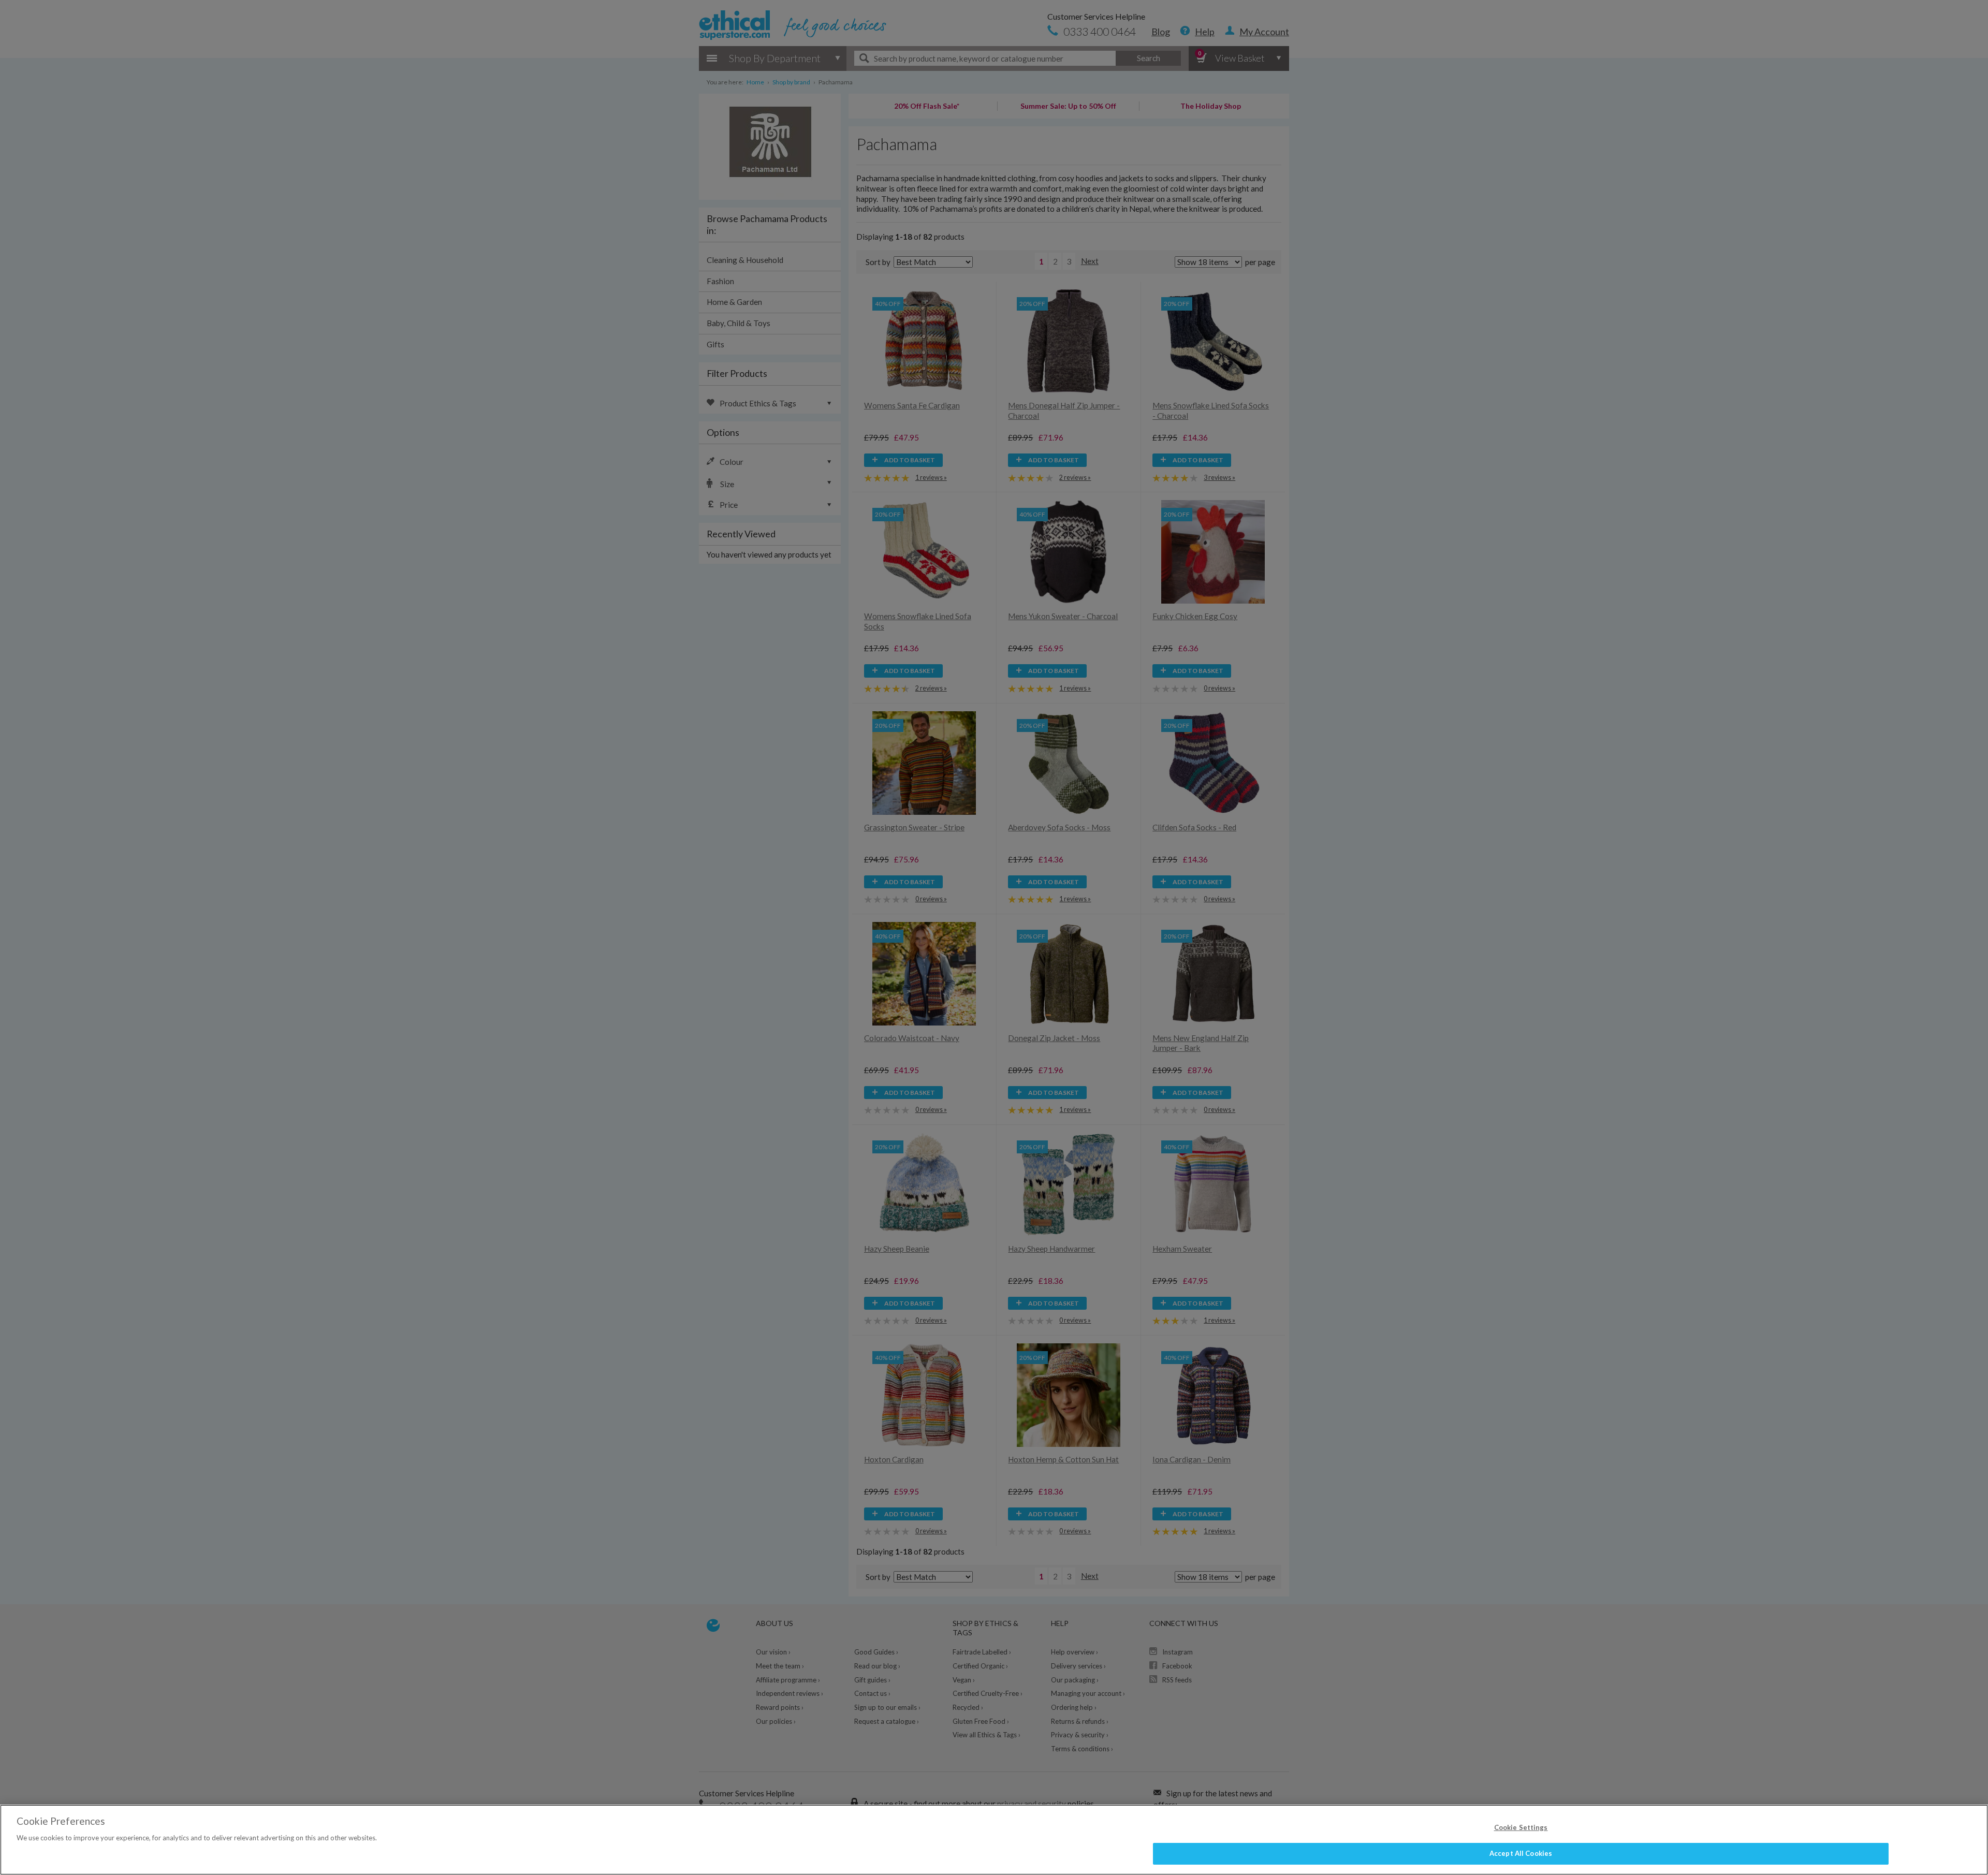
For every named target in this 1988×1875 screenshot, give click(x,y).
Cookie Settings (1521, 1827)
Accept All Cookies (1521, 1853)
